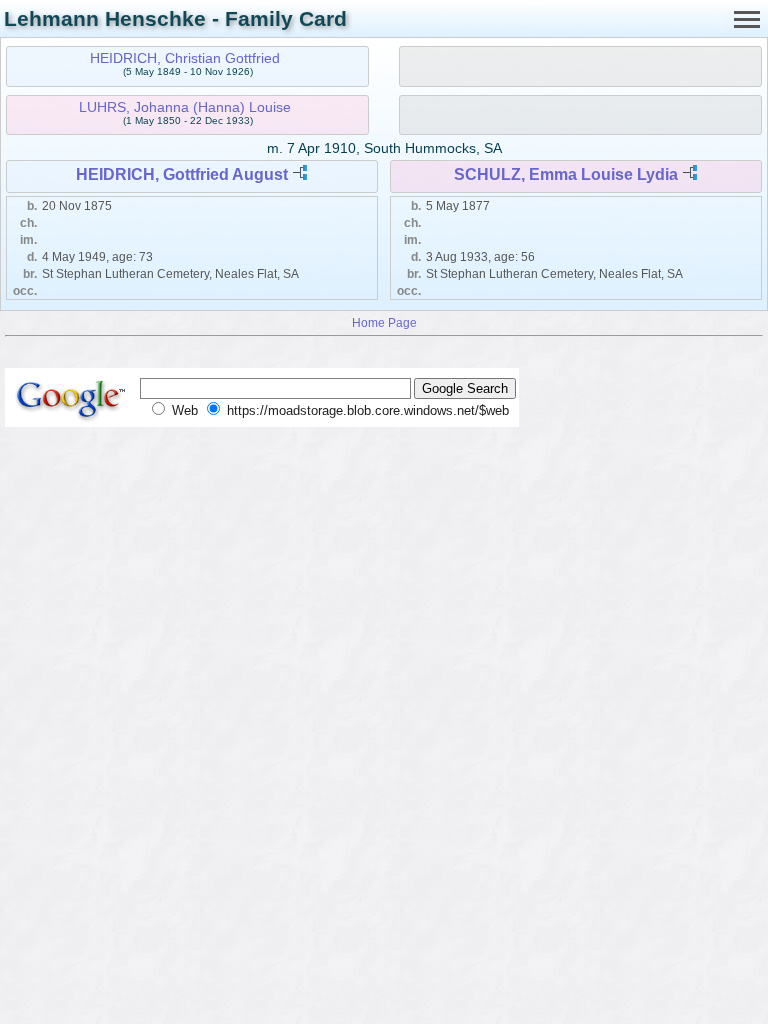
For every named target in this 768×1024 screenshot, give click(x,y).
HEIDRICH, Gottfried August (182, 174)
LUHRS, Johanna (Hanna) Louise (185, 107)
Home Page (384, 322)
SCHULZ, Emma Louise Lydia (566, 174)
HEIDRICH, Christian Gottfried (185, 58)
